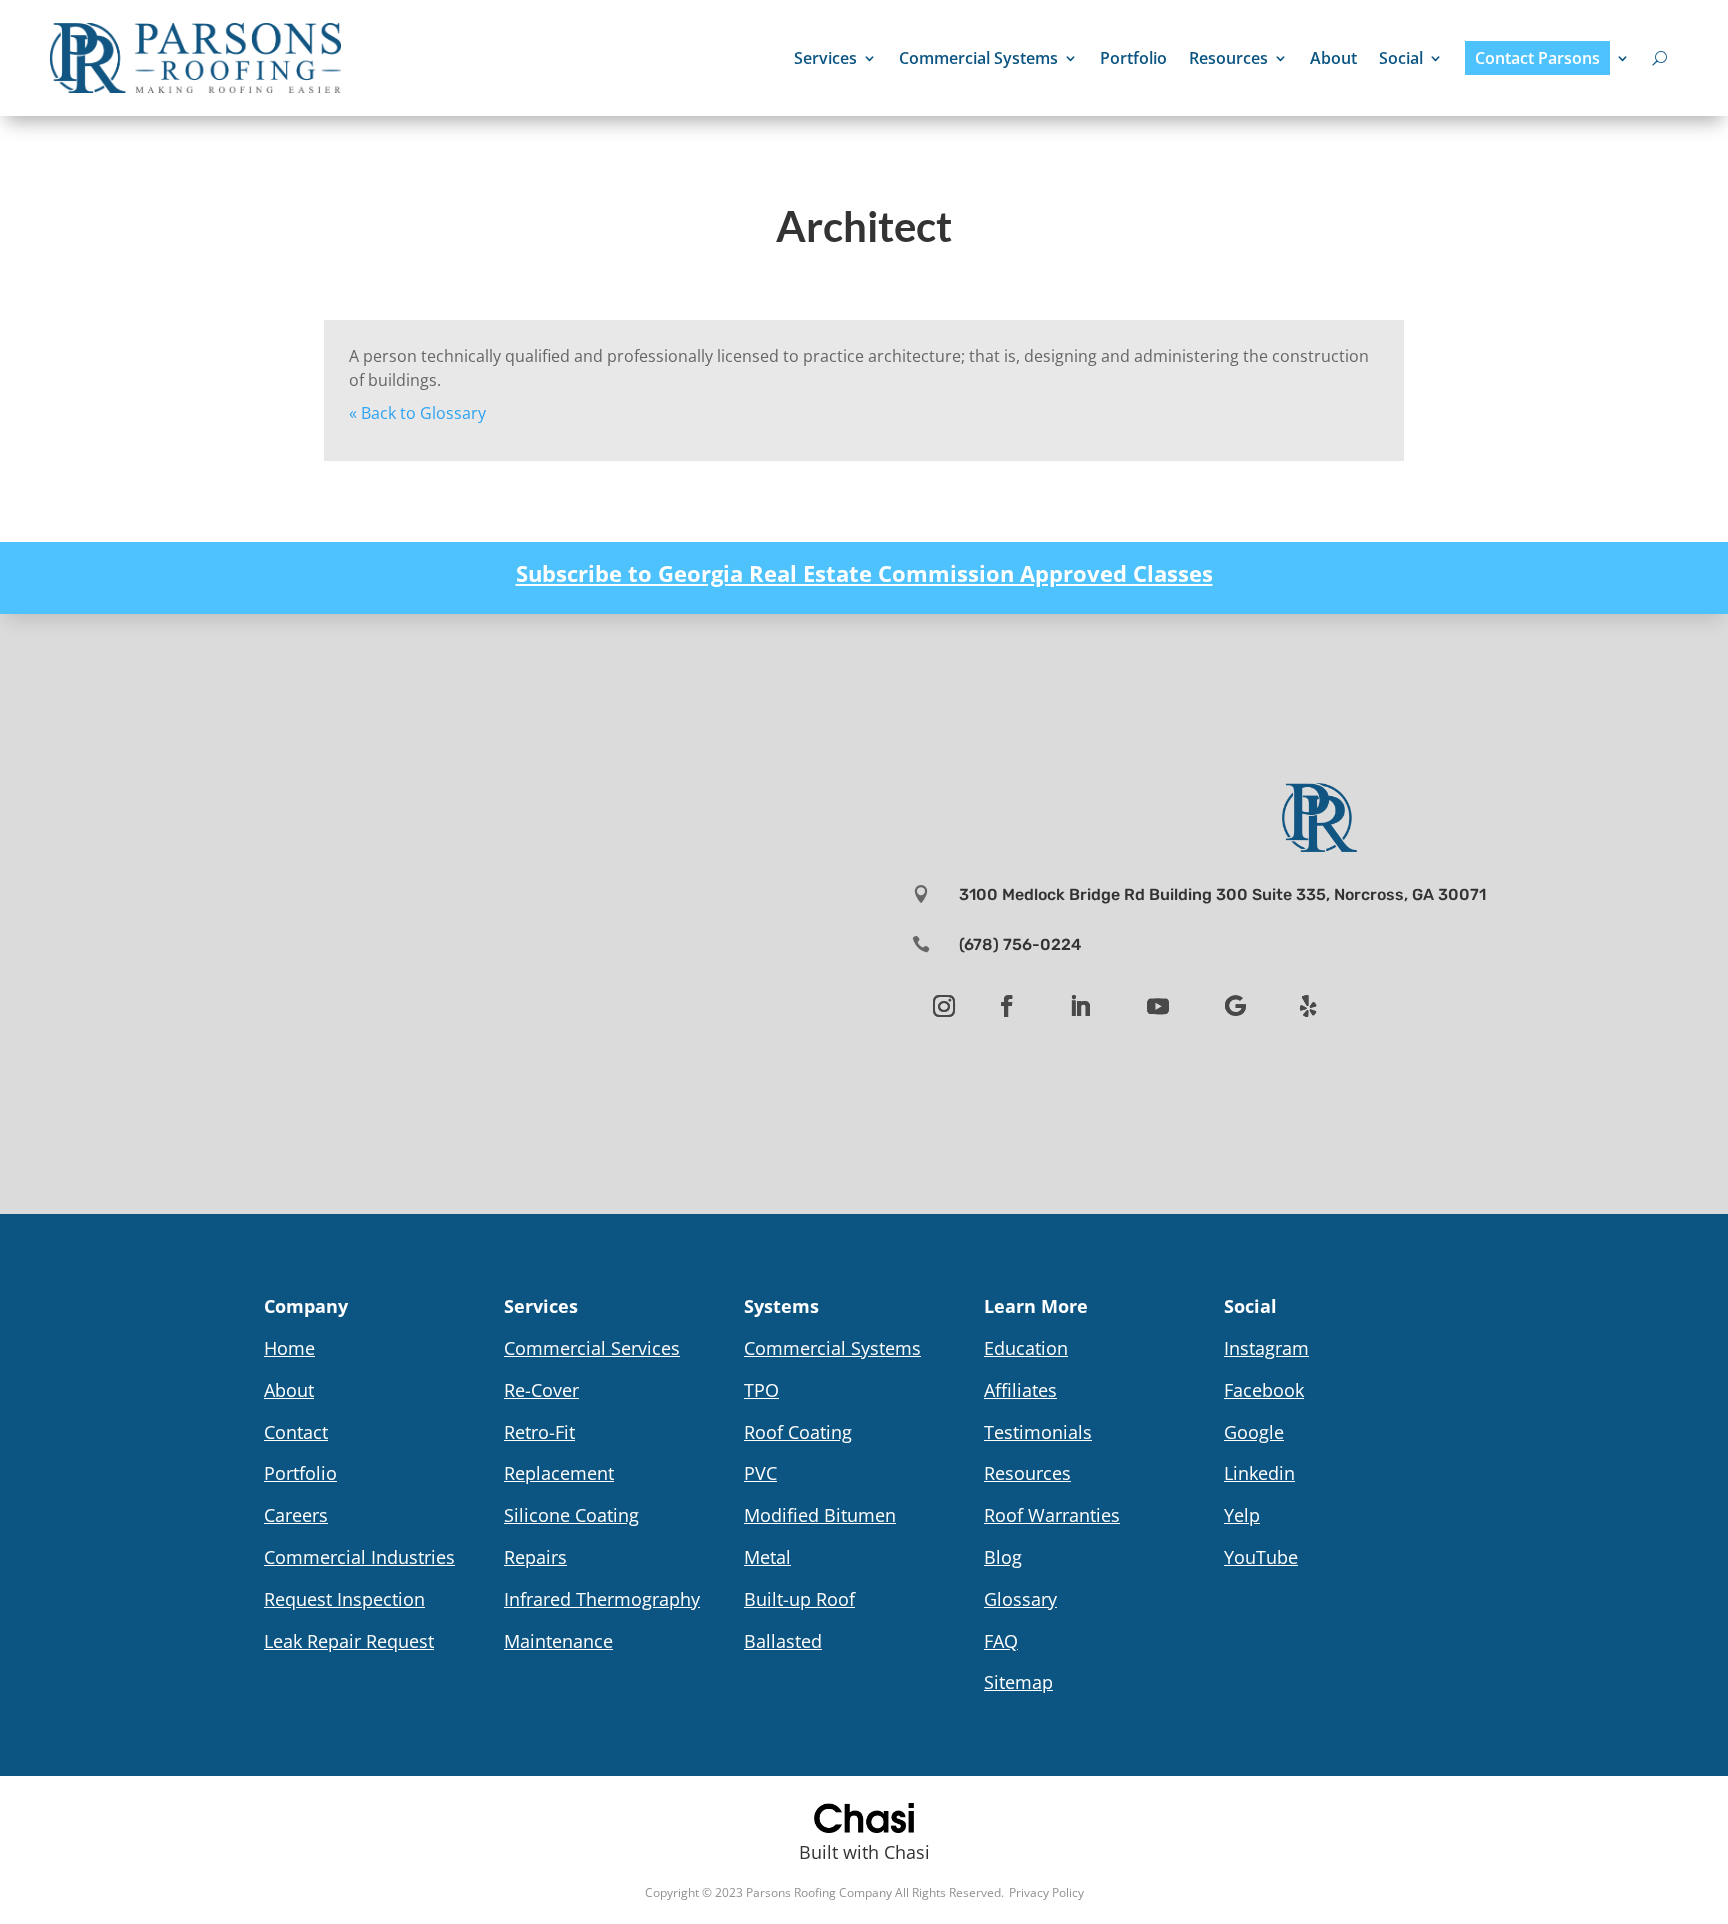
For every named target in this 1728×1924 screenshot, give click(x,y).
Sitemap (1018, 1682)
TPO (761, 1390)
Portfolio (1133, 58)
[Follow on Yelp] (1309, 1006)
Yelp (1242, 1515)
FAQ (1001, 1641)
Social (1401, 58)
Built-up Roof (799, 1599)
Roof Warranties (1052, 1515)
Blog (1003, 1557)
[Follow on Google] (1236, 1006)
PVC (760, 1473)
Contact (296, 1432)
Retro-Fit (539, 1432)
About (1333, 58)
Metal (767, 1557)
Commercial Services (592, 1348)
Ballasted (783, 1641)
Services (825, 58)
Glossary (1020, 1599)
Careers (296, 1515)
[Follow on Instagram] (944, 1006)
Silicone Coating (571, 1515)
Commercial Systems (978, 58)
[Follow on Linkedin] (1080, 1006)
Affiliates (1020, 1390)
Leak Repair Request (349, 1641)
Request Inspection (344, 1599)
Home (289, 1348)
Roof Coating (798, 1432)
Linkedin (1259, 1473)
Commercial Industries (359, 1557)
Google (1254, 1432)
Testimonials (1038, 1432)
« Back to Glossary (417, 413)
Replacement (559, 1473)
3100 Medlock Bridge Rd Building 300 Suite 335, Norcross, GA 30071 (1222, 894)
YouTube (1261, 1557)
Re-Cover (541, 1390)
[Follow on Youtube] (1158, 1006)
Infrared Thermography (602, 1599)
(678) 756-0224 (1020, 944)
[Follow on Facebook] (1007, 1006)
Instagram (1266, 1348)
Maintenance (558, 1641)
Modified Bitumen (820, 1515)
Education (1026, 1348)
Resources (1228, 58)
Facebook (1264, 1390)
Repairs (535, 1557)
